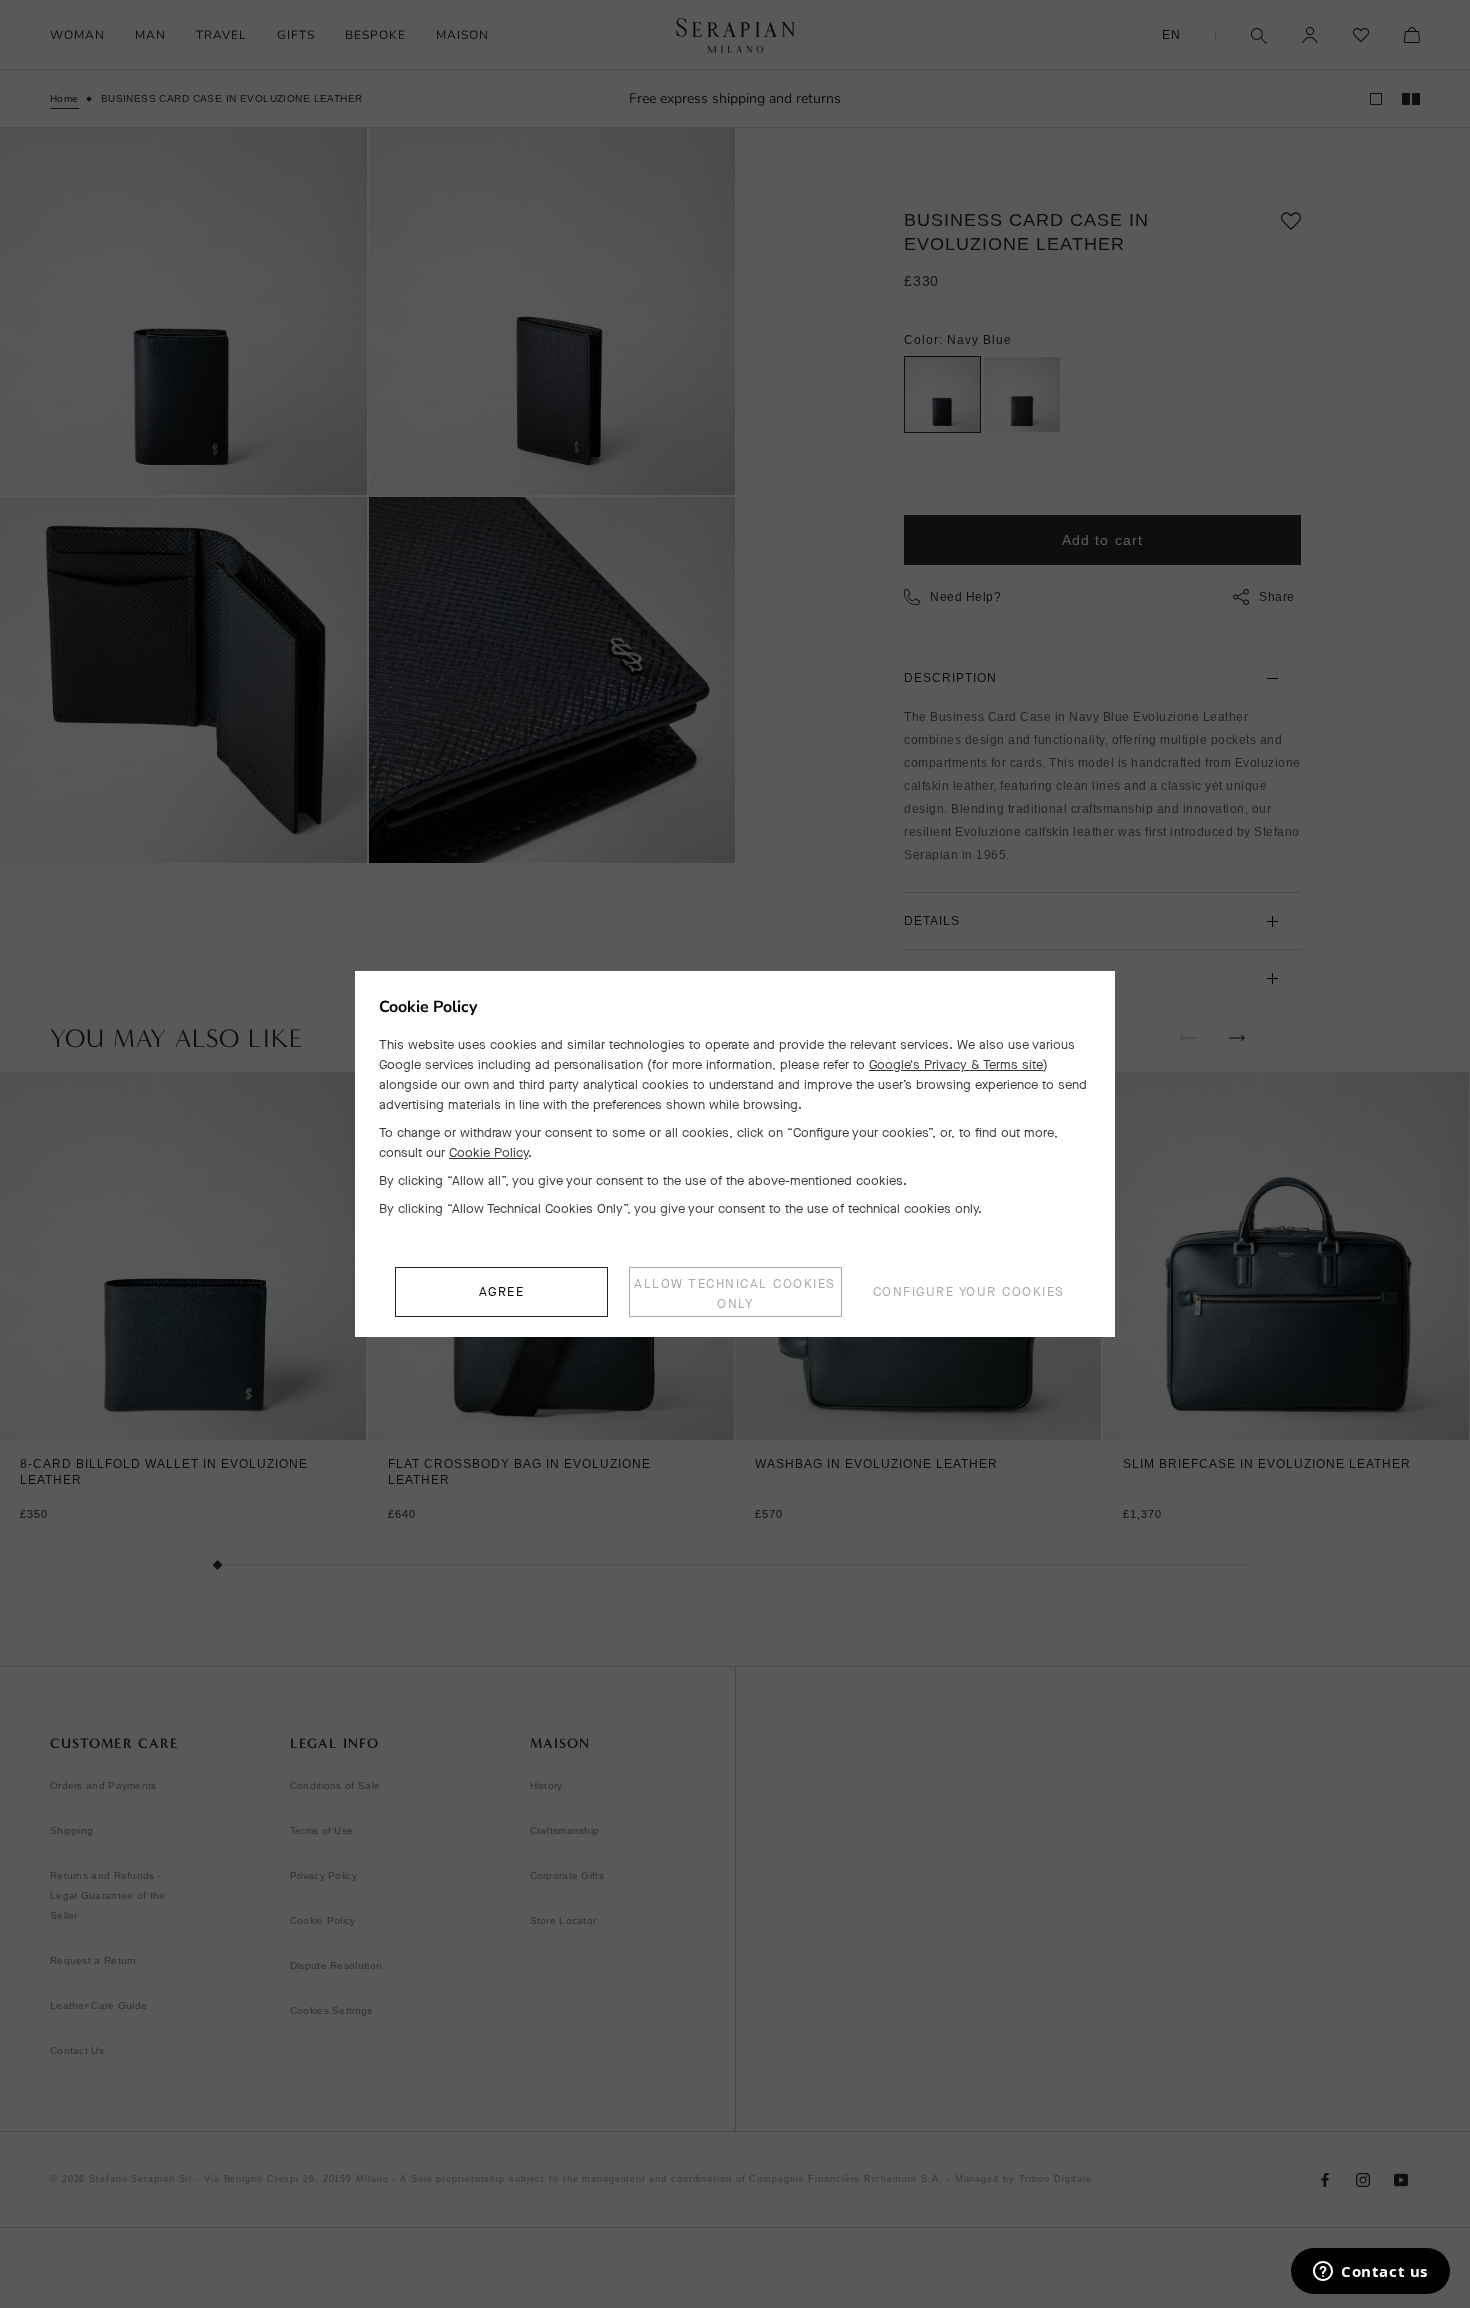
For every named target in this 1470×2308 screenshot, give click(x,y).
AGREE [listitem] (502, 1291)
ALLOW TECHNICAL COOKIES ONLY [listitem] (735, 1293)
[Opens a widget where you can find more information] (1370, 2273)
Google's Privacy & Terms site (956, 1064)
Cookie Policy (488, 1152)
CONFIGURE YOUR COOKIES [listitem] (969, 1291)
